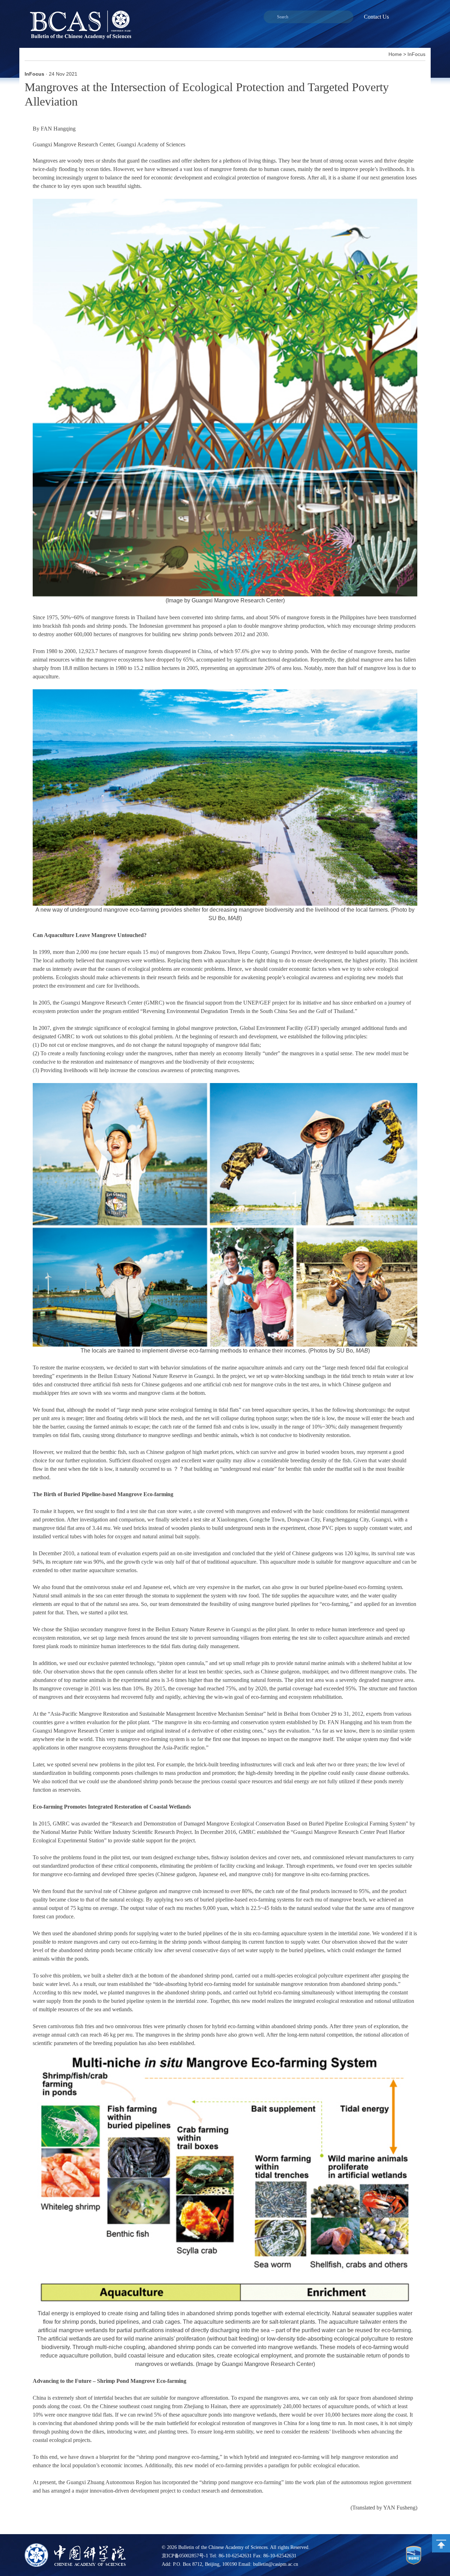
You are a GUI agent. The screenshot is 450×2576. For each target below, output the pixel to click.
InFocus (416, 54)
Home (395, 54)
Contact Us (376, 17)
